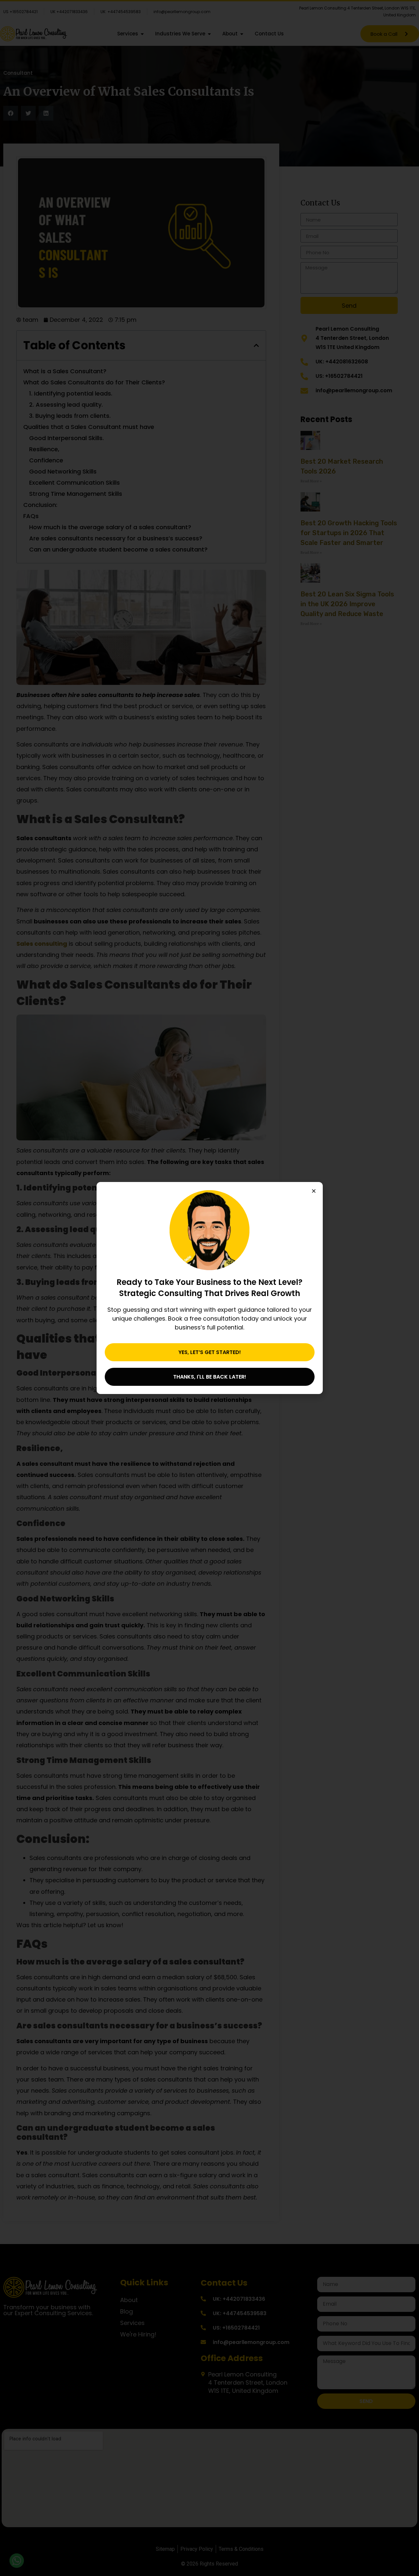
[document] (209, 1288)
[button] (314, 1191)
